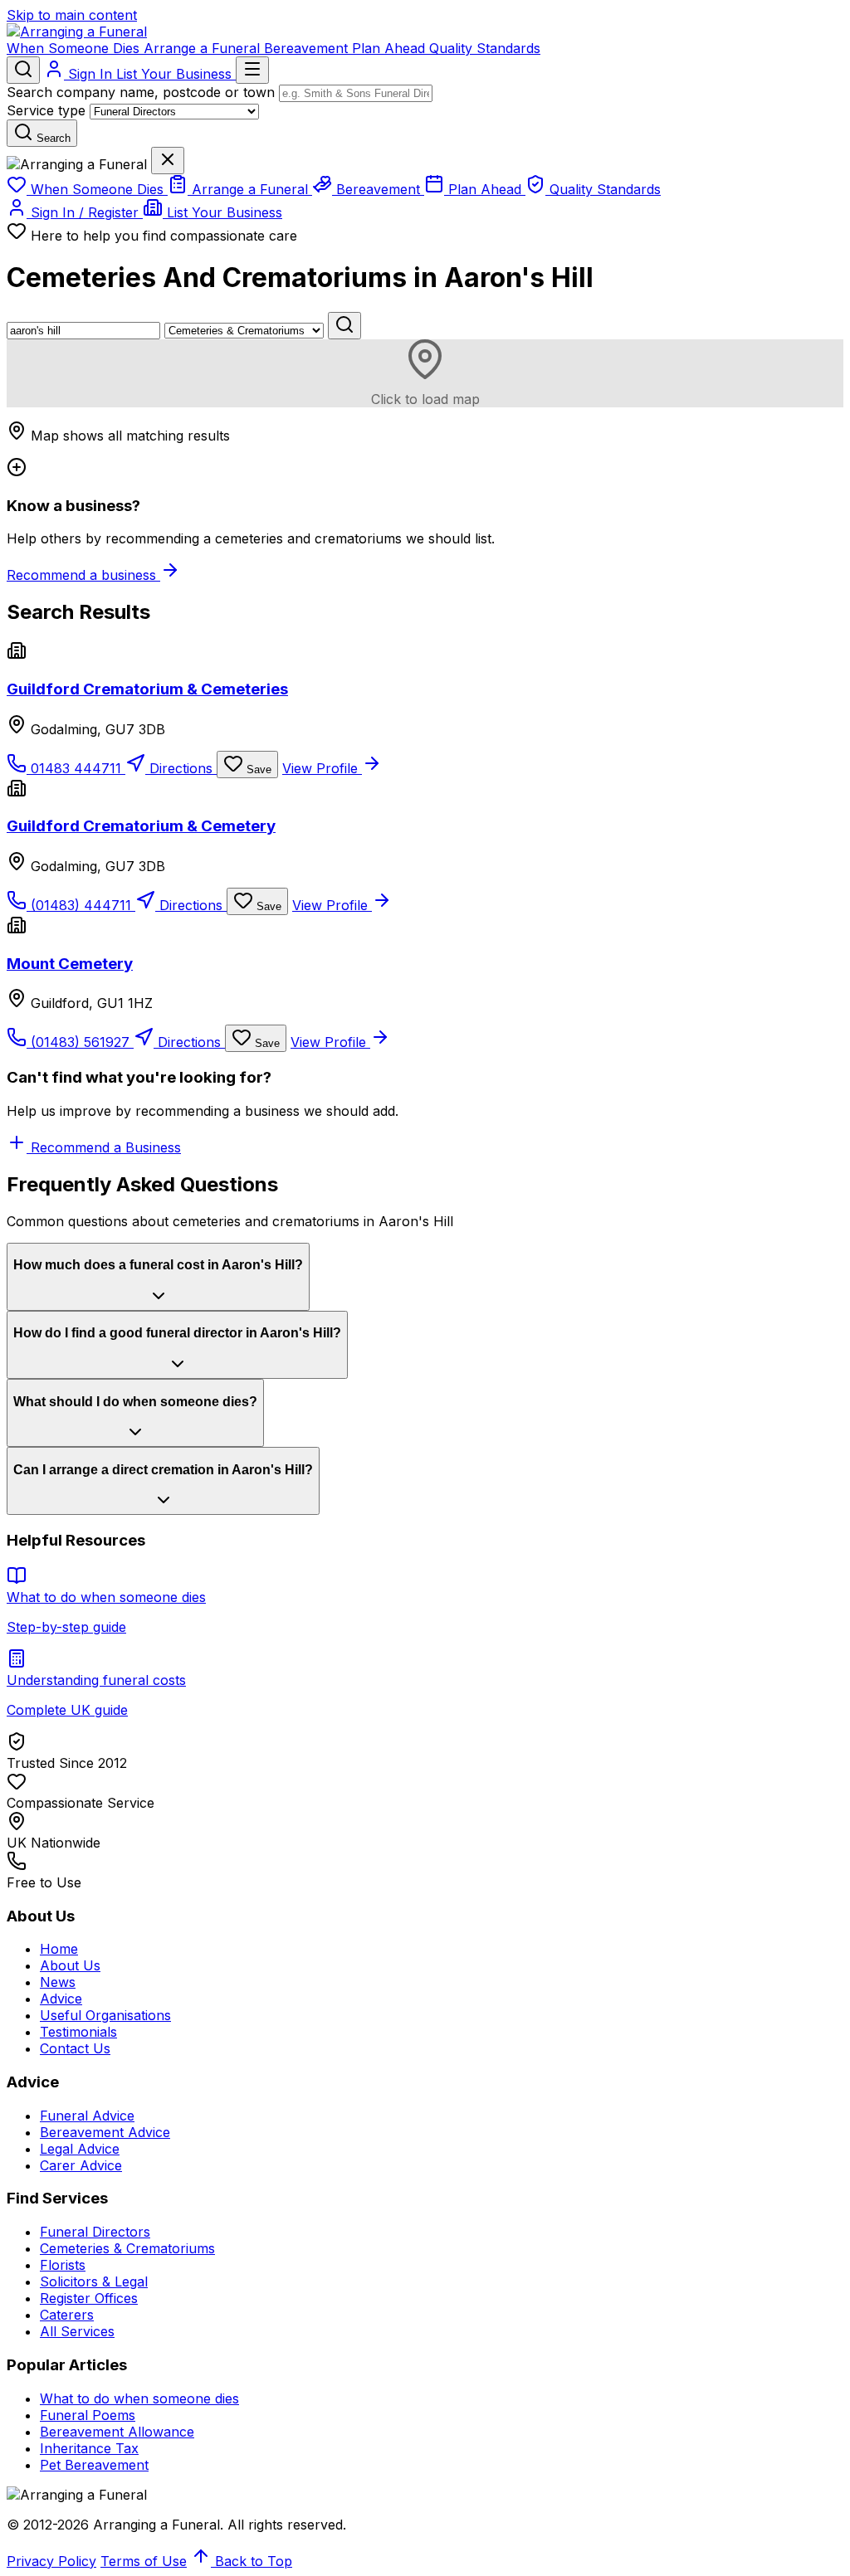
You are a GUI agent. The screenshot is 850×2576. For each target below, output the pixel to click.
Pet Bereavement (94, 2465)
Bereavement (308, 48)
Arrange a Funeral (204, 48)
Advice (61, 1999)
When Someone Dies (75, 48)
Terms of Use (144, 2561)
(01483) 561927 (80, 1042)
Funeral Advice (87, 2116)
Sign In (90, 74)
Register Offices (89, 2298)
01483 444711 (76, 768)
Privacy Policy (51, 2561)
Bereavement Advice (105, 2132)
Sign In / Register (85, 212)
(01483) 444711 (81, 905)
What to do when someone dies (139, 2398)
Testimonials (78, 2032)
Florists (63, 2265)
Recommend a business (83, 575)
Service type (46, 110)
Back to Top (252, 2561)
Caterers (67, 2315)
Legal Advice (80, 2149)
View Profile (322, 768)
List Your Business (176, 74)
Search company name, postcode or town (141, 92)
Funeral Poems (88, 2415)
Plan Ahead (391, 48)
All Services (77, 2331)
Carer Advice (81, 2165)
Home (59, 1949)
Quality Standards (485, 48)
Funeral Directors (95, 2232)
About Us (70, 1965)
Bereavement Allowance (117, 2432)
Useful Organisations (105, 2015)
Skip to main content (72, 15)
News (58, 1982)
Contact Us (75, 2048)
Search (52, 138)
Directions (181, 768)
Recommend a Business (104, 1147)
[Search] (23, 70)
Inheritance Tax (89, 2448)
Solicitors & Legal (94, 2281)
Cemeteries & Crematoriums (127, 2248)
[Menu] (252, 70)
